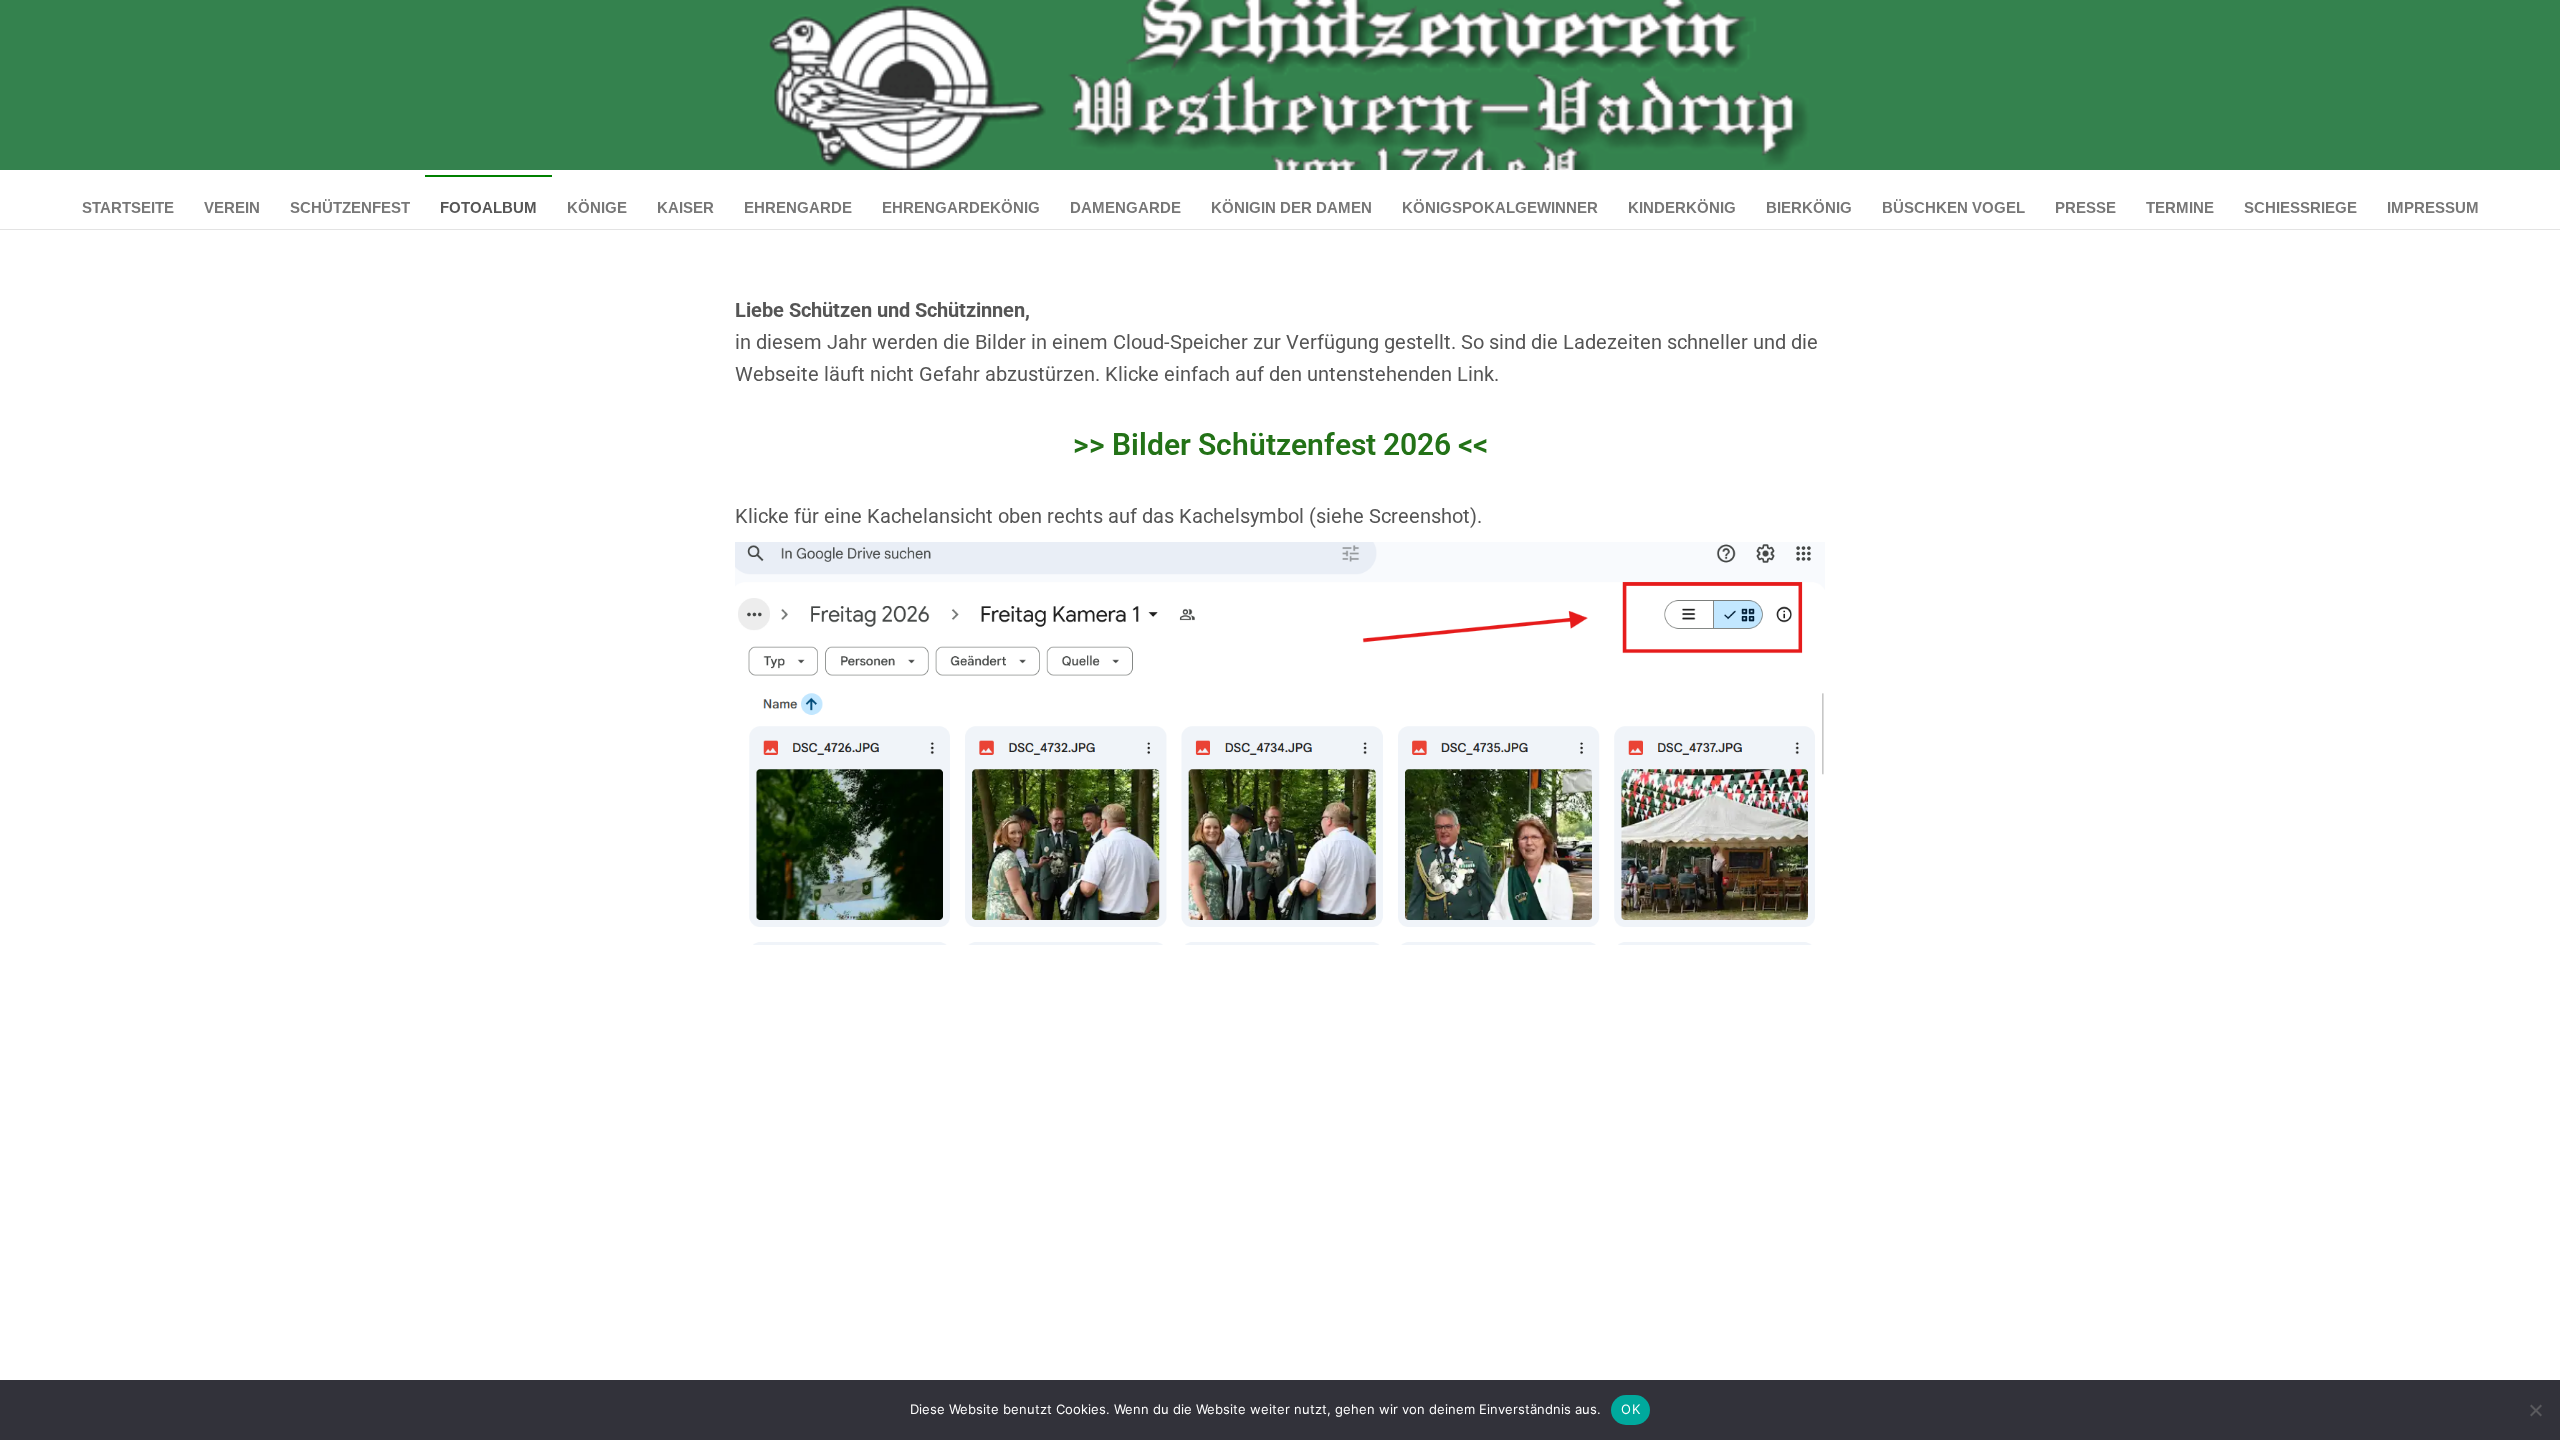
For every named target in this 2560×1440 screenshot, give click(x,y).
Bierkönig (1809, 207)
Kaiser (685, 207)
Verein (232, 207)
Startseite (128, 207)
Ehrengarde (798, 207)
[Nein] (2535, 1410)
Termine (2180, 207)
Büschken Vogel (1953, 207)
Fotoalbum (488, 207)
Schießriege (2300, 207)
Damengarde (1125, 207)
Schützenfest (350, 207)
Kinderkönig (1682, 207)
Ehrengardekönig (961, 207)
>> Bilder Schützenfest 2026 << (1280, 444)
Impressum (2433, 207)
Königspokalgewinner (1500, 207)
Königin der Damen (1291, 207)
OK (1630, 1409)
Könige (597, 207)
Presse (2085, 207)
